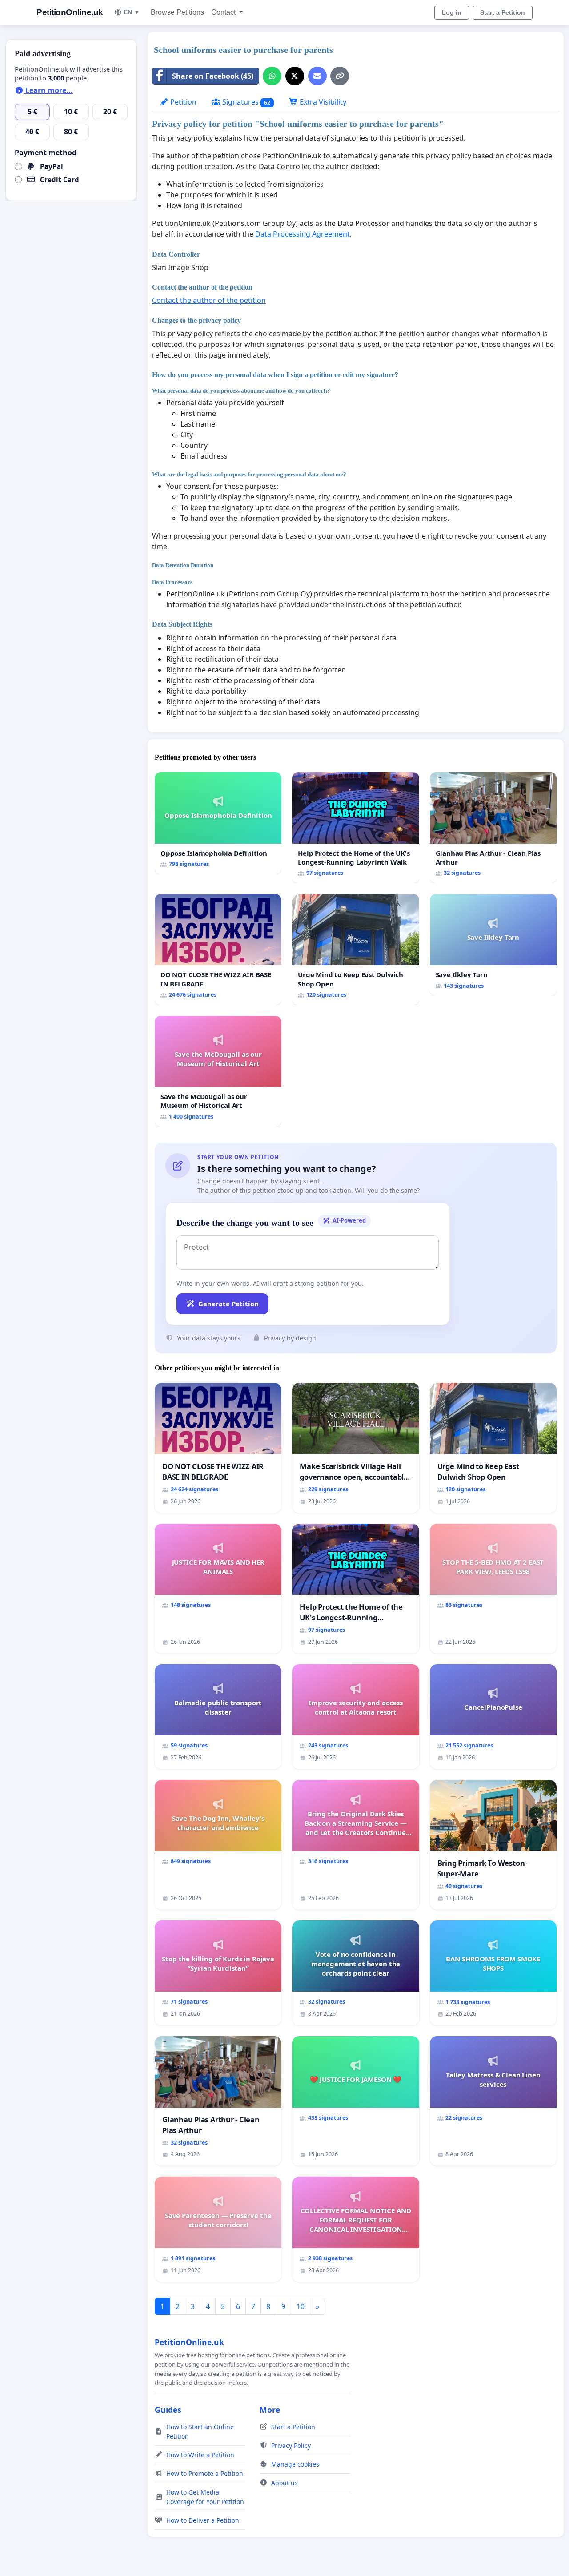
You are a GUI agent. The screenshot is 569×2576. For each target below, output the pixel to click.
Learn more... (48, 90)
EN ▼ (132, 12)
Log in (452, 12)
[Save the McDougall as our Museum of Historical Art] (218, 1071)
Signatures (245, 102)
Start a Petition (503, 12)
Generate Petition (228, 1304)
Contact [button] (224, 12)
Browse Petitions (177, 12)
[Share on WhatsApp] (272, 76)
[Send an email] (317, 76)
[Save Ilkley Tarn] (493, 945)
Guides (168, 2410)
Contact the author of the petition (209, 300)
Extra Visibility (322, 102)
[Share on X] (295, 76)
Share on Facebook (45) (213, 76)
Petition (182, 102)
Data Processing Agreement (303, 234)
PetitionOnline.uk (70, 12)
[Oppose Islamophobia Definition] (218, 823)
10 (301, 2306)
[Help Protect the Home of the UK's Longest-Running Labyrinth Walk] (355, 828)
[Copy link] (340, 76)
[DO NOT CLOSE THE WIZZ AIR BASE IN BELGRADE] (218, 950)
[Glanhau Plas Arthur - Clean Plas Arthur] (493, 828)
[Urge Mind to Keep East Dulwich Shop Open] (355, 950)
